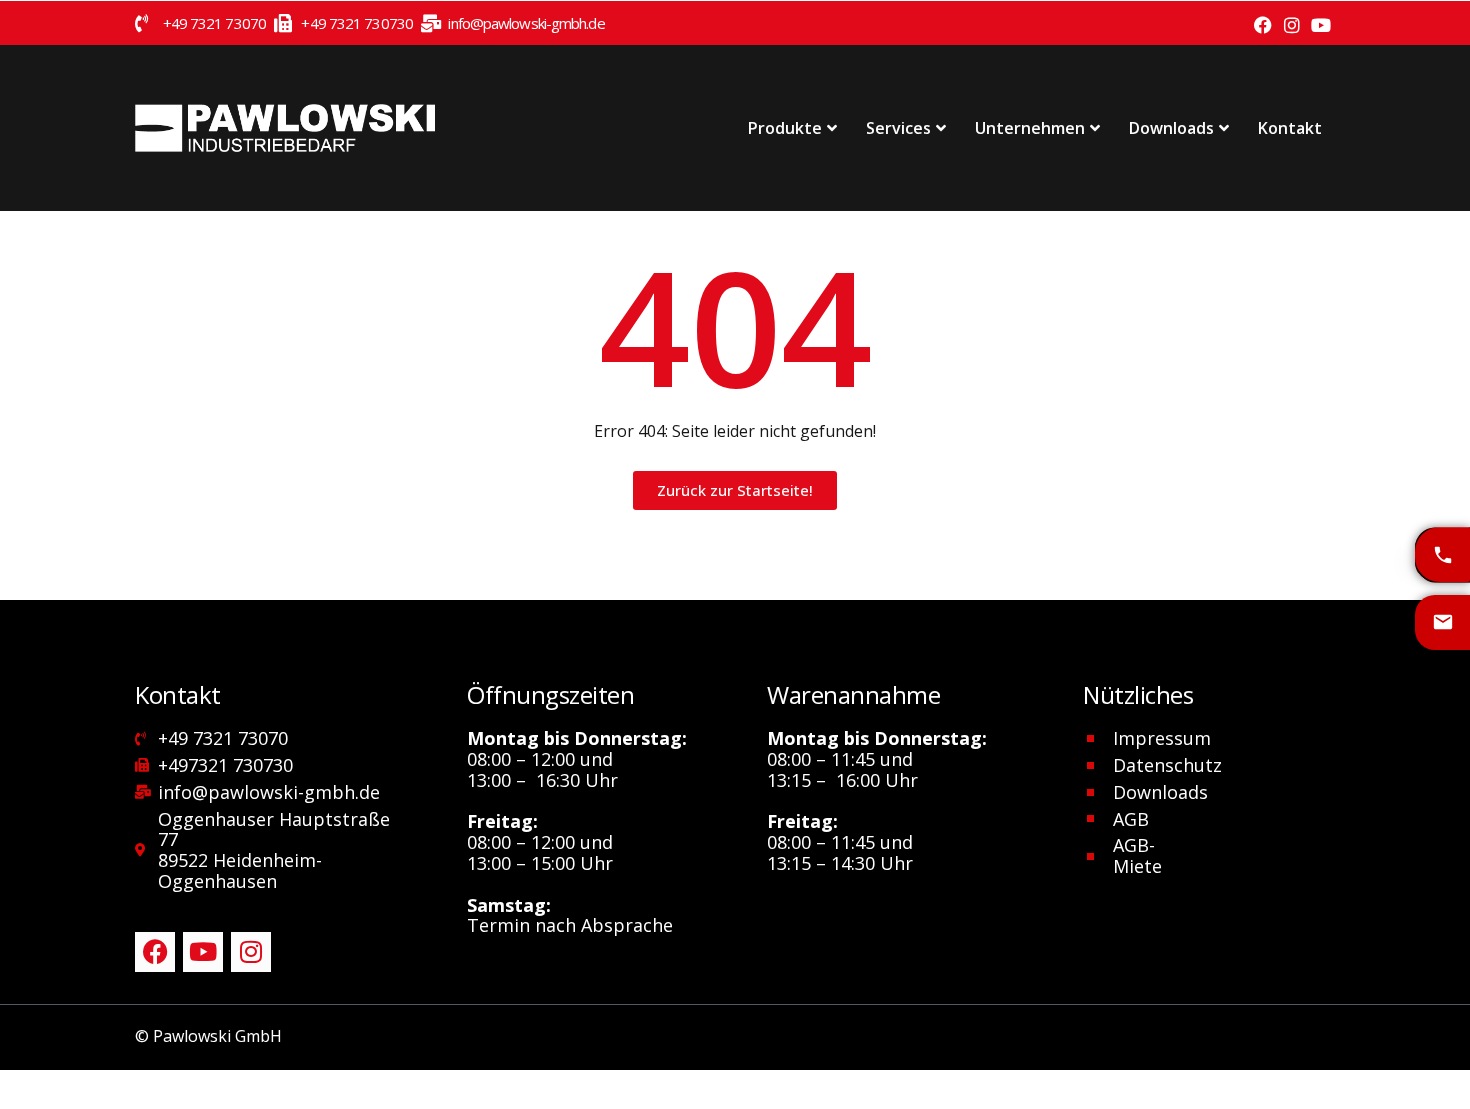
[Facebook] (1263, 25)
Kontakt (1290, 128)
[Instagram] (1291, 25)
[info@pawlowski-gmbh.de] (1442, 622)
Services (898, 128)
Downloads (1171, 128)
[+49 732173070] (1442, 554)
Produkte (785, 128)
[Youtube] (1320, 25)
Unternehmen (1030, 128)
